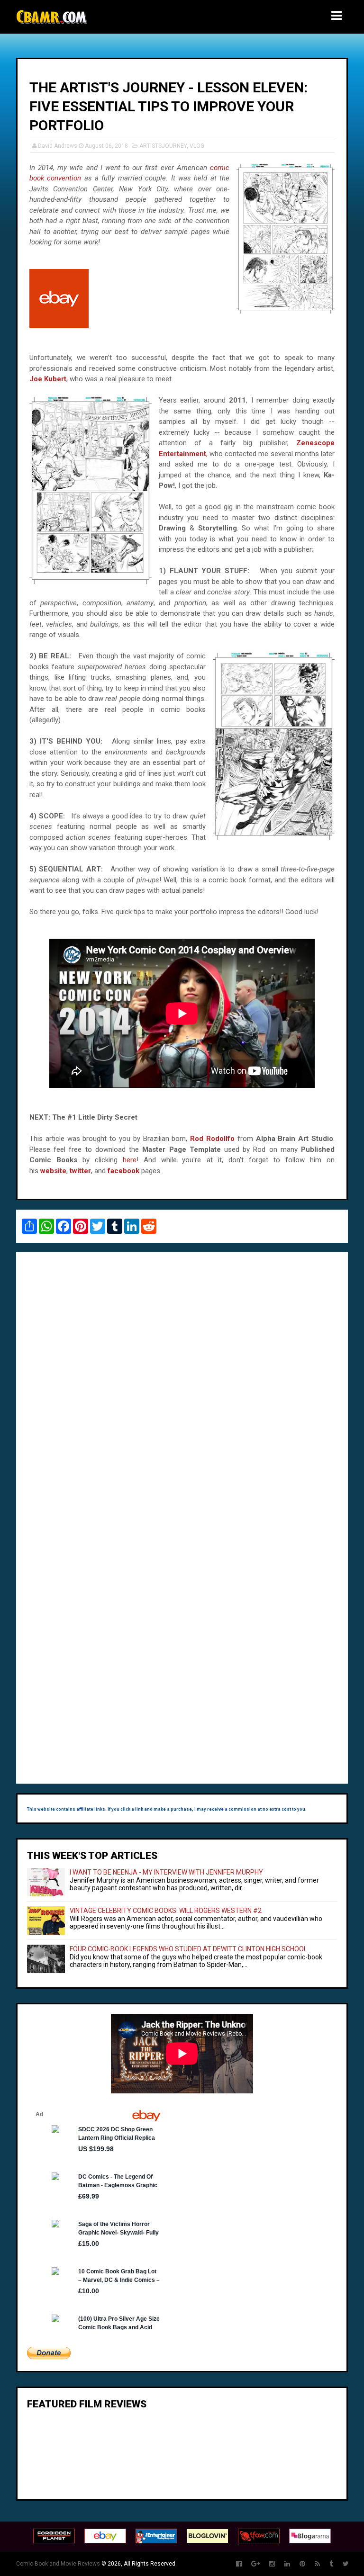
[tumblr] (331, 2564)
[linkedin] (287, 2564)
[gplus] (255, 2564)
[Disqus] (182, 1389)
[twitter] (346, 2564)
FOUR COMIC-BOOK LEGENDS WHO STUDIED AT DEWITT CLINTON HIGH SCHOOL (188, 1949)
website (53, 1171)
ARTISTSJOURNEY (163, 146)
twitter (80, 1171)
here (130, 1160)
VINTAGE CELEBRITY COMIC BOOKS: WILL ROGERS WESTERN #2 (166, 1911)
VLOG (197, 146)
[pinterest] (302, 2564)
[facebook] (239, 2564)
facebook (123, 1171)
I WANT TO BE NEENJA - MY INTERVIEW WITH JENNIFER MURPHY (166, 1872)
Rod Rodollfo (212, 1139)
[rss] (317, 2564)
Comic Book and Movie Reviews (58, 2564)
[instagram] (272, 2564)
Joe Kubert (48, 379)
